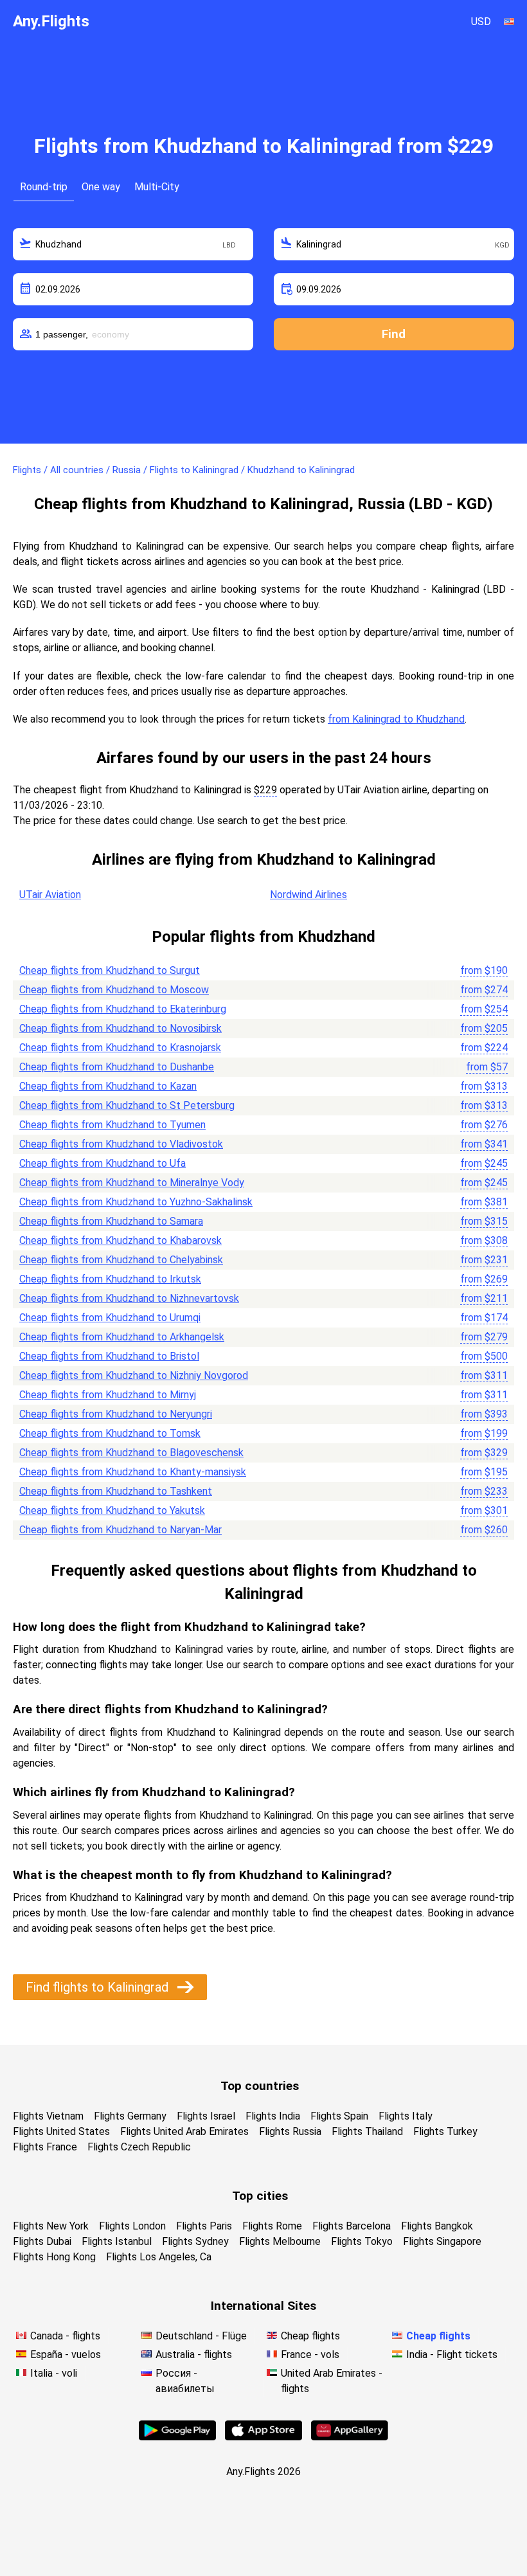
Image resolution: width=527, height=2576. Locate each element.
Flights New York (51, 2226)
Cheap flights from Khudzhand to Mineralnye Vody (132, 1183)
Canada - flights (65, 2336)
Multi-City (157, 187)
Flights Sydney (195, 2241)
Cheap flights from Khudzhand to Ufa (103, 1163)
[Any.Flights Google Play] (177, 2437)
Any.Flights (51, 21)
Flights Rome (272, 2226)
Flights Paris (204, 2226)
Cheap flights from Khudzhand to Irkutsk (110, 1279)
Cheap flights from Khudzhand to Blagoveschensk (131, 1453)
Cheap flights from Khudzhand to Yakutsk (112, 1510)
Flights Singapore (442, 2241)
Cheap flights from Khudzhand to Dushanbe (117, 1067)
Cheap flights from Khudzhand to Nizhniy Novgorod (134, 1375)
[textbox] (133, 244)
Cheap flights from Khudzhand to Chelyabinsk (121, 1260)
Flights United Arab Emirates (184, 2131)
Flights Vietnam (48, 2116)
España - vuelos (66, 2355)
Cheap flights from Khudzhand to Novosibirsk (121, 1028)
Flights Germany (130, 2116)
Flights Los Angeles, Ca (159, 2257)
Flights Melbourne (280, 2241)
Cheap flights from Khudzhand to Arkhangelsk (122, 1337)
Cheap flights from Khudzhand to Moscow (114, 990)
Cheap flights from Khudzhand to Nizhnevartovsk (129, 1298)
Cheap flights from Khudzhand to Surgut (110, 970)
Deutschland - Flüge (201, 2336)
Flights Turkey (445, 2131)
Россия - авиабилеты (185, 2381)
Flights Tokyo (362, 2241)
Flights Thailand (367, 2131)
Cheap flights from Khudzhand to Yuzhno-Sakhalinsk (136, 1202)
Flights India (273, 2116)
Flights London (132, 2226)
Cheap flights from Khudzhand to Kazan (108, 1086)
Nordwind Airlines (308, 895)
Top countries (260, 2086)
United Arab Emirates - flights (332, 2381)
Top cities (260, 2196)
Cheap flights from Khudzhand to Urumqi (110, 1318)
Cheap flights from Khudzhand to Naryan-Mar (121, 1530)
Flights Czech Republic (139, 2147)
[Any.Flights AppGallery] (350, 2437)
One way (101, 187)
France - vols (310, 2355)
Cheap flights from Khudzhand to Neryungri (116, 1414)
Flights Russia (290, 2131)
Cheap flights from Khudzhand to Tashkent (116, 1491)
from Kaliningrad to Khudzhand (396, 719)
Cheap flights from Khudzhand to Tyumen (112, 1125)
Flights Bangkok (437, 2226)
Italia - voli (54, 2373)
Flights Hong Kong (54, 2257)
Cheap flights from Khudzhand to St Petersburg (127, 1105)
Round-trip (44, 187)
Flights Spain (339, 2116)
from (484, 970)
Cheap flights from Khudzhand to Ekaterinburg (123, 1009)
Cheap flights (310, 2336)
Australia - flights (194, 2355)
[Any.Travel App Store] (263, 2437)
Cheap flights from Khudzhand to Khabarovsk (121, 1240)
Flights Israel (206, 2116)
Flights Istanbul (117, 2241)
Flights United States (61, 2131)
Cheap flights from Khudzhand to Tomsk (110, 1433)
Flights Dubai (42, 2241)
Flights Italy (406, 2116)
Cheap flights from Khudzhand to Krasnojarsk (120, 1048)
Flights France (45, 2147)
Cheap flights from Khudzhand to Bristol (109, 1356)
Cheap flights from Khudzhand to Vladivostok (121, 1144)
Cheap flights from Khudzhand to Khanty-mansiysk (133, 1472)
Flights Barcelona (352, 2226)
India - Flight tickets (452, 2355)
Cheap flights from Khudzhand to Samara (111, 1221)
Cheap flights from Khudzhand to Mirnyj (108, 1395)
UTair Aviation (50, 895)
